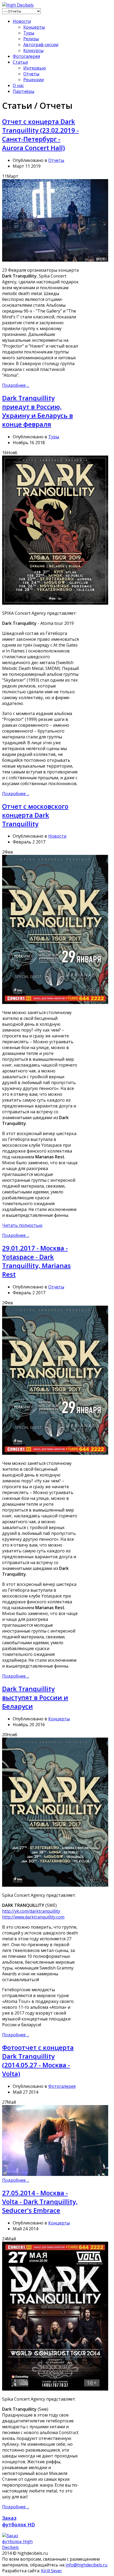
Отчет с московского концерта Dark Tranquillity (35, 815)
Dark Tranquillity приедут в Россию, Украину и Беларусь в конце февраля (38, 411)
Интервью (35, 68)
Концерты (34, 27)
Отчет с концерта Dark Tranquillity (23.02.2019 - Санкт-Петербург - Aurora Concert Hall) (40, 135)
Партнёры (23, 91)
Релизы (31, 39)
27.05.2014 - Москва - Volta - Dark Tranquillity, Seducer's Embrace (40, 2201)
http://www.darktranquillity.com (33, 1917)
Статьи (20, 62)
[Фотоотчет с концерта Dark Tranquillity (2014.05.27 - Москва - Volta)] (55, 2174)
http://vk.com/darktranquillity (31, 1911)
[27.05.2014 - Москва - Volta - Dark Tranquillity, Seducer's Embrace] (55, 2389)
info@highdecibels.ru (86, 2565)
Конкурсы (33, 50)
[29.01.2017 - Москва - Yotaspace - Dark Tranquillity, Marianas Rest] (55, 1453)
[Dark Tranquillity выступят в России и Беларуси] (55, 1885)
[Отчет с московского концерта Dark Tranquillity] (55, 1002)
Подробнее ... (16, 385)
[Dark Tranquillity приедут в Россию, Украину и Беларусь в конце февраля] (55, 603)
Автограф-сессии (41, 45)
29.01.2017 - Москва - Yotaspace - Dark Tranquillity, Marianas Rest (36, 1261)
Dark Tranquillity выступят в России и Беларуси (35, 1697)
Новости (22, 21)
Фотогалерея (26, 56)
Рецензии (34, 80)
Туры (29, 33)
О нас (18, 85)
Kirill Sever (52, 2571)
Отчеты (31, 74)
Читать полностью (22, 1225)
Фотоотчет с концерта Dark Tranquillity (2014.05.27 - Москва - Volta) (38, 2060)
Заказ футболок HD (19, 2521)
